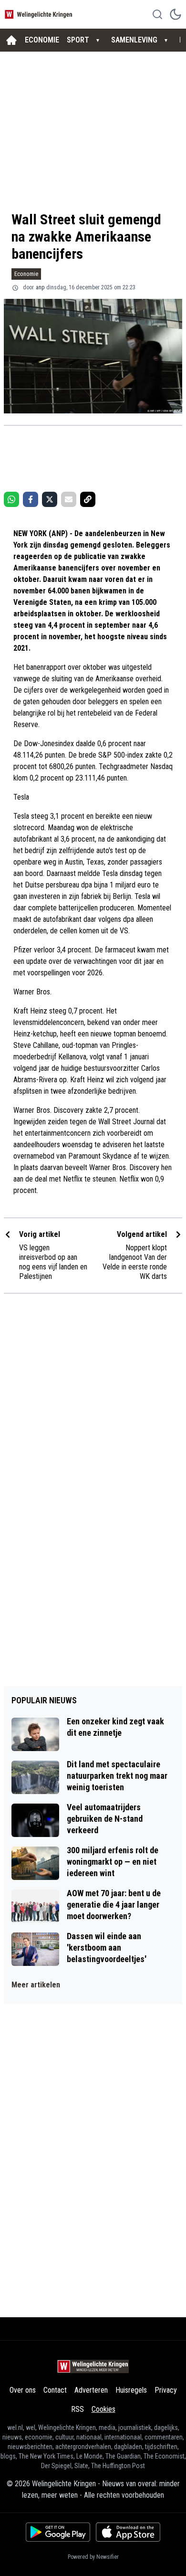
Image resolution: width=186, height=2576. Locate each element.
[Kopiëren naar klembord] (88, 499)
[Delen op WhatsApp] (11, 499)
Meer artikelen (36, 1985)
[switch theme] (176, 14)
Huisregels (131, 2390)
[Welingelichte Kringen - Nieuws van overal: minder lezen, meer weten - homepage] (40, 14)
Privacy (166, 2390)
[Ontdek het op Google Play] (58, 2532)
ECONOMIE (42, 40)
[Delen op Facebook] (31, 499)
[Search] (157, 14)
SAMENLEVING (134, 40)
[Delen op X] (50, 499)
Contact (55, 2390)
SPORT (78, 40)
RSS (77, 2409)
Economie (26, 274)
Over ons (23, 2390)
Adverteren (91, 2390)
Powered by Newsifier (93, 2557)
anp (40, 287)
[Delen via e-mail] (69, 499)
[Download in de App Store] (128, 2532)
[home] (11, 40)
